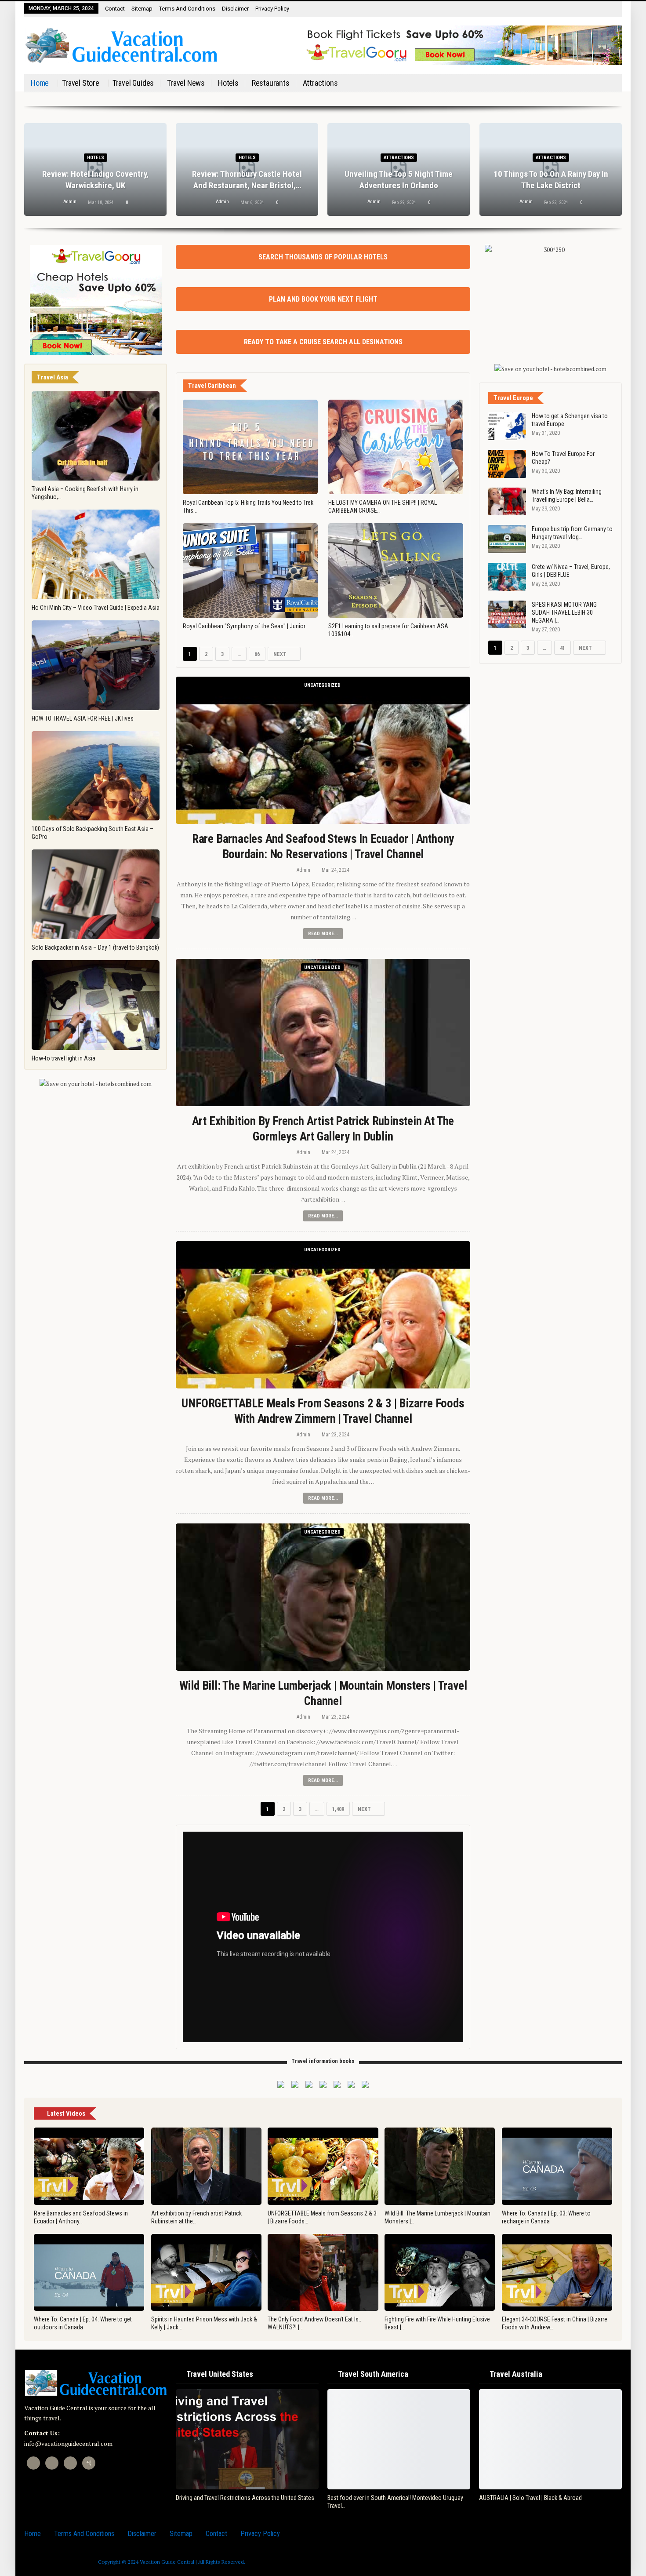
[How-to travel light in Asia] (96, 1005)
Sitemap (142, 9)
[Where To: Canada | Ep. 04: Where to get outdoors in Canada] (89, 2273)
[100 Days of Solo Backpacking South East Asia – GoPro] (96, 776)
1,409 (340, 1809)
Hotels (228, 83)
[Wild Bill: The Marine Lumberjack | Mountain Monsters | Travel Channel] (323, 1597)
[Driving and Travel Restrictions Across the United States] (247, 2439)
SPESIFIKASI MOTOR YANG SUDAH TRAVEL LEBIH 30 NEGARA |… (564, 612)
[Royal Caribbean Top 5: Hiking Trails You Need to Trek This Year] (250, 447)
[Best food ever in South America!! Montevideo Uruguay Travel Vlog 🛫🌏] (399, 2439)
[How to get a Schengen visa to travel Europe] (507, 426)
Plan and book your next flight (323, 299)
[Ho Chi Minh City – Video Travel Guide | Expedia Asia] (96, 554)
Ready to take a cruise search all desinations (323, 342)
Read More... (323, 934)
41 (563, 648)
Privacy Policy (272, 9)
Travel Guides (133, 83)
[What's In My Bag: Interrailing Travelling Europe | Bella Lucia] (507, 502)
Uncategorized (322, 685)
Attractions (320, 83)
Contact (115, 9)
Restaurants (271, 83)
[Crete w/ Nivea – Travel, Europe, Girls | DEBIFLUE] (507, 577)
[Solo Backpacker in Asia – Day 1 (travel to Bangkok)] (96, 894)
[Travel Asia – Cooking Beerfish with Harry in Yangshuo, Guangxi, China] (96, 436)
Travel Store (81, 83)
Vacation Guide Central (167, 2562)
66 (257, 654)
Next (281, 654)
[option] (323, 174)
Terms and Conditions (187, 9)
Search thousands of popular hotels (323, 257)
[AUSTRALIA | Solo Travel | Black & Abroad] (550, 2439)
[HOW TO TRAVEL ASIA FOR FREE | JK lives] (96, 665)
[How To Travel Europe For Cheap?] (507, 464)
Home (40, 83)
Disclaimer (235, 9)
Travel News (186, 83)
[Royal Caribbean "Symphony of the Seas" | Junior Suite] (250, 570)
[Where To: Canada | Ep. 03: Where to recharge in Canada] (557, 2166)
